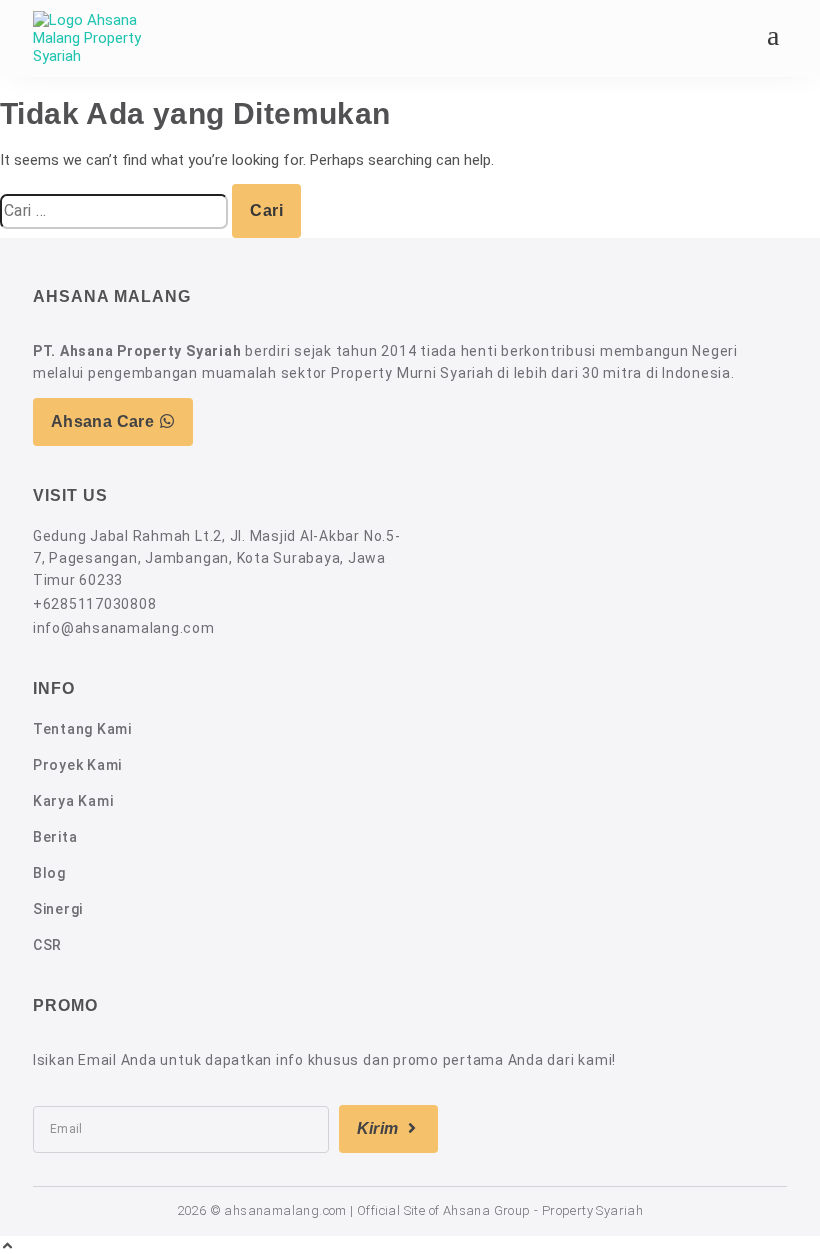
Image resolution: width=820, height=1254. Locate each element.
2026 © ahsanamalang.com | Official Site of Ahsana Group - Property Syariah (410, 1210)
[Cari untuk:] (116, 210)
